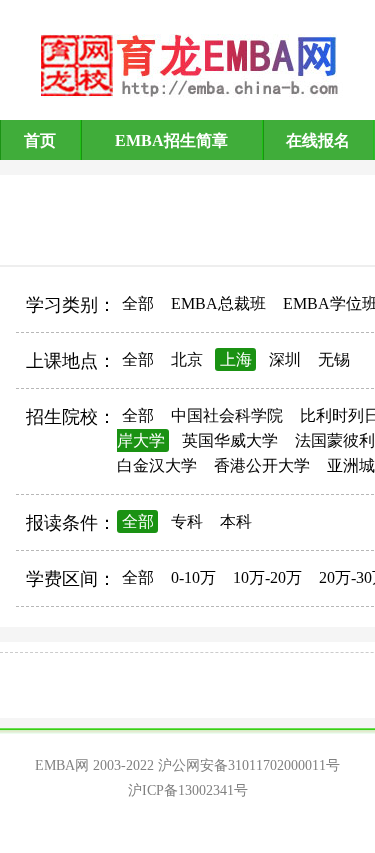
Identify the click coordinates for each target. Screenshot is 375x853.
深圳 (285, 359)
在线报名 (318, 140)
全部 (138, 303)
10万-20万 (267, 577)
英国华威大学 (230, 440)
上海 (236, 359)
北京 (187, 359)
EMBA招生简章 (171, 140)
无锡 (334, 359)
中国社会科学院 (227, 415)
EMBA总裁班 (218, 303)
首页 (40, 140)
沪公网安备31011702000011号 (249, 765)
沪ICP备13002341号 (188, 790)
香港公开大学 (262, 465)
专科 (187, 521)
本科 (236, 521)
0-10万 (193, 577)
